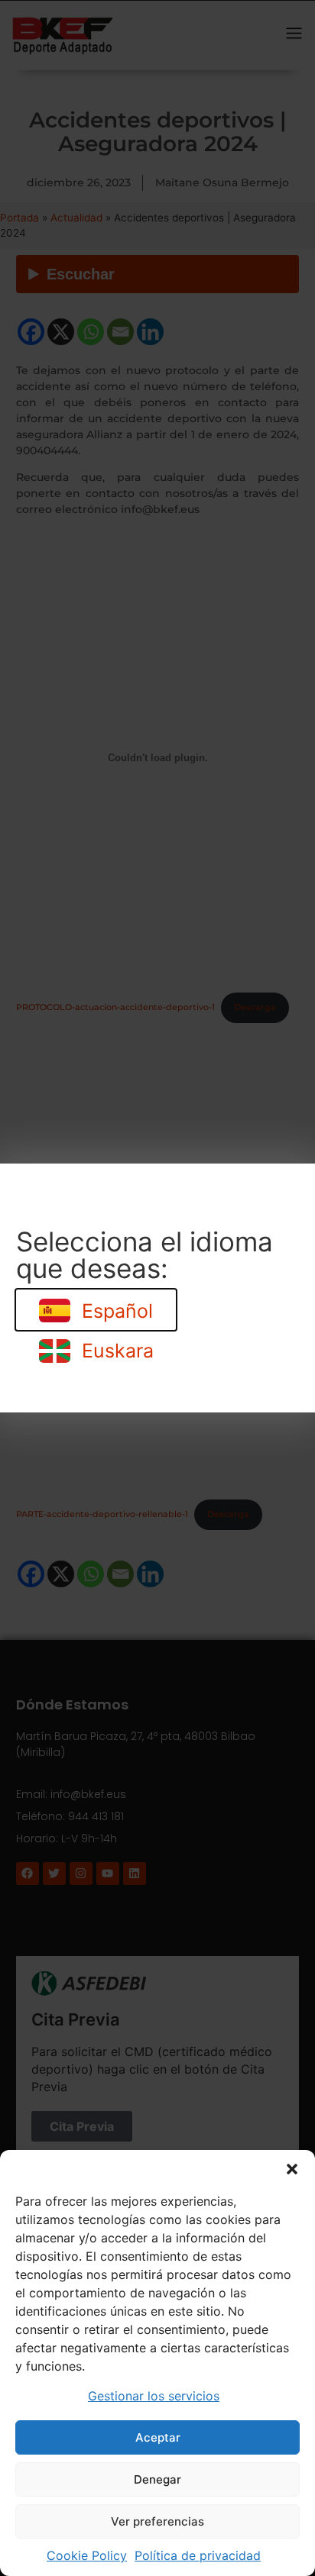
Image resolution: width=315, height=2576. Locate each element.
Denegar (157, 2479)
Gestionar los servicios (154, 2396)
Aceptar (158, 2437)
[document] (157, 1288)
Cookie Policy (87, 2555)
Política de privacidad (198, 2555)
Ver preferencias (157, 2521)
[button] (292, 2169)
